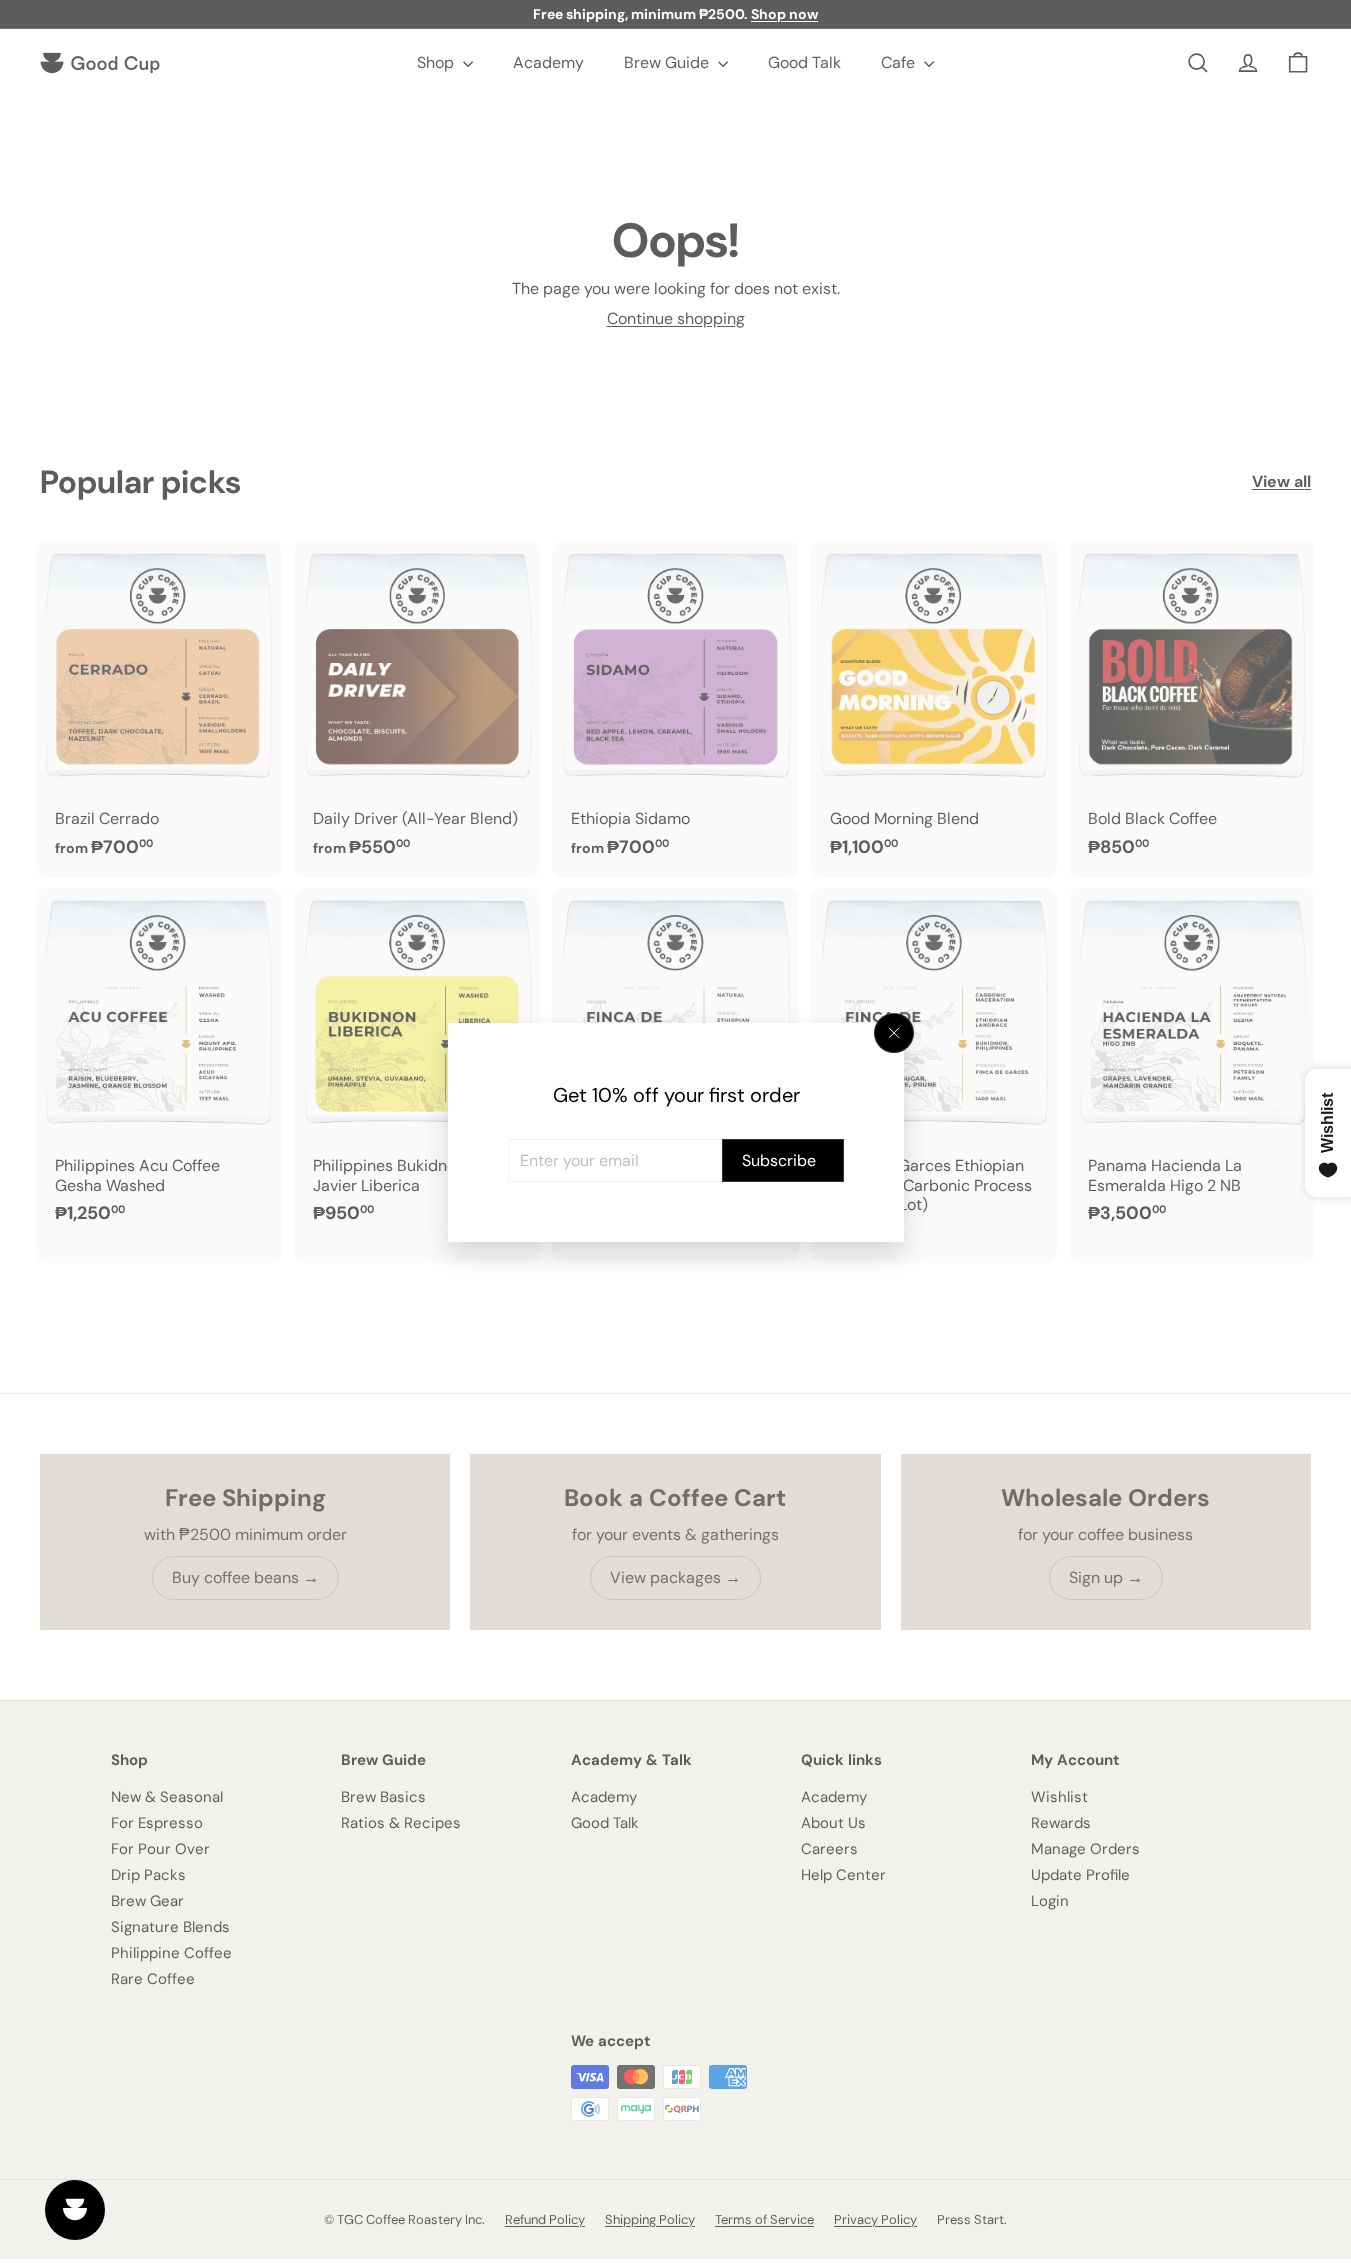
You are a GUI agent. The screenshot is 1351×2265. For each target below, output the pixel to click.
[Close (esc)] (894, 1033)
